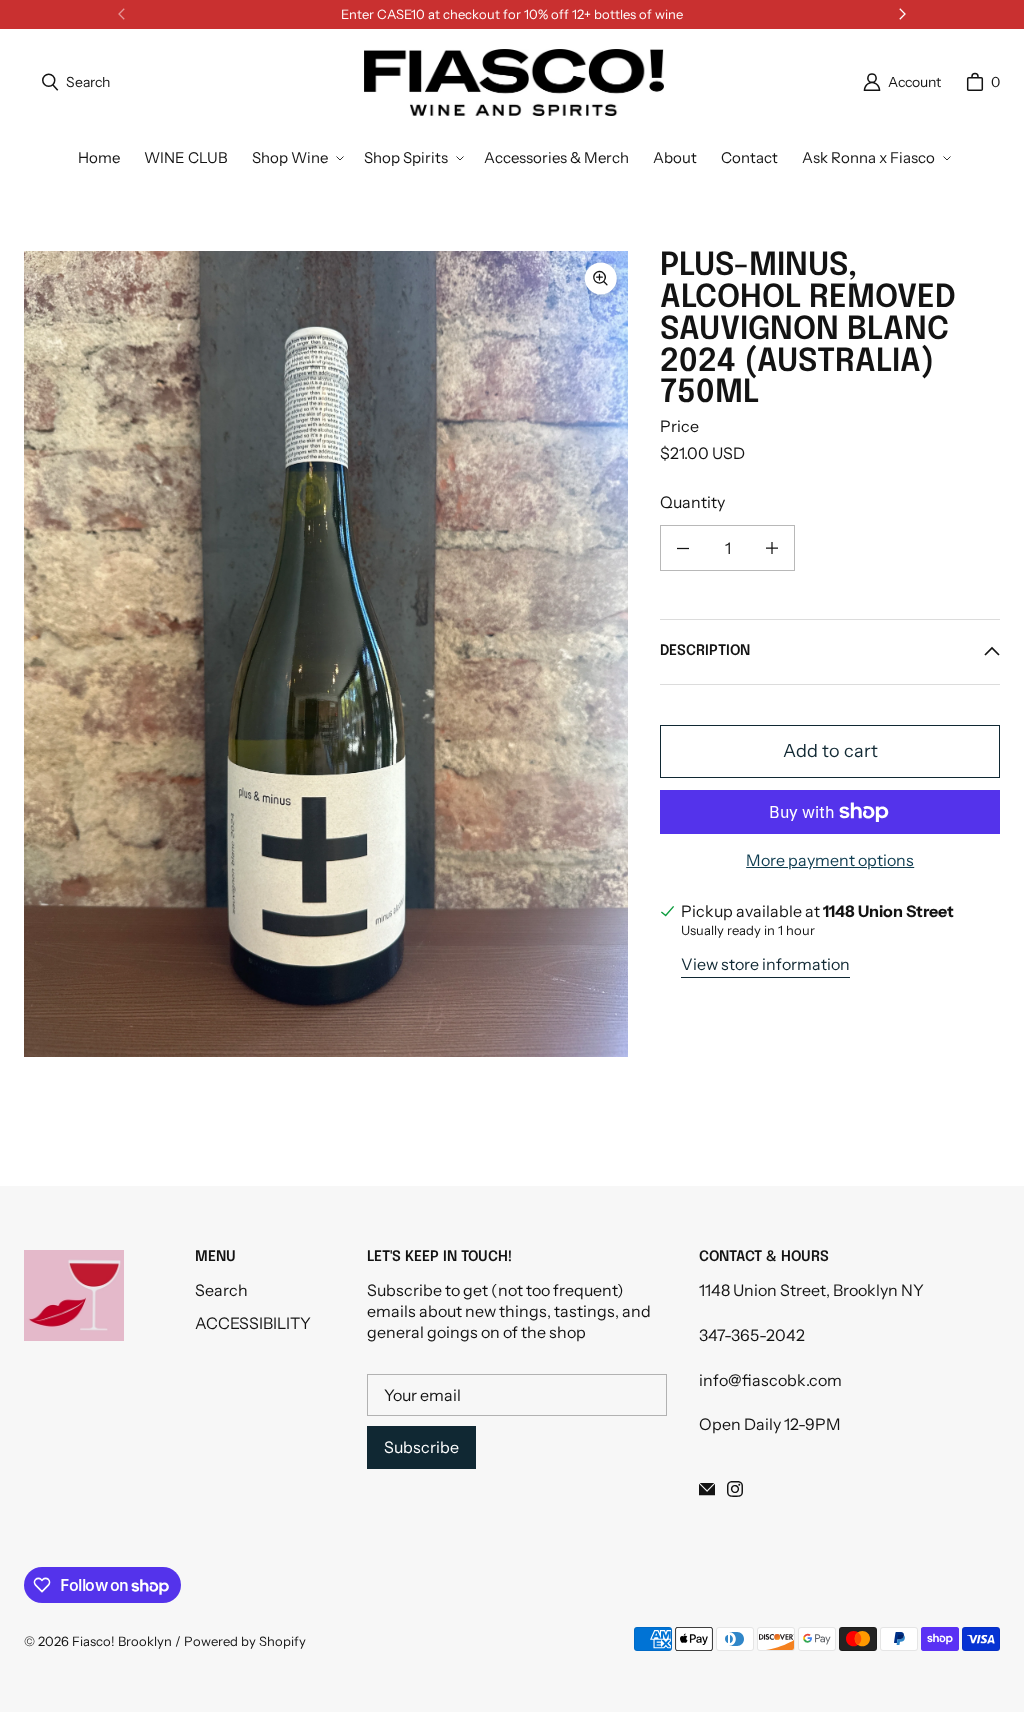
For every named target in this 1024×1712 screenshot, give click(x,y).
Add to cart (830, 751)
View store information (765, 964)
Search (221, 1290)
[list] (326, 654)
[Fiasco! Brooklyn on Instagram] (735, 1489)
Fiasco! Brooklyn (122, 1641)
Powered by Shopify (245, 1641)
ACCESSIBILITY (253, 1323)
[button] (296, 158)
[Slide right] (902, 14)
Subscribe (421, 1447)
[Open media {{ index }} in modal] (326, 654)
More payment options (830, 860)
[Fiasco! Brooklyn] (514, 82)
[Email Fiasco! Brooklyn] (707, 1489)
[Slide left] (122, 14)
